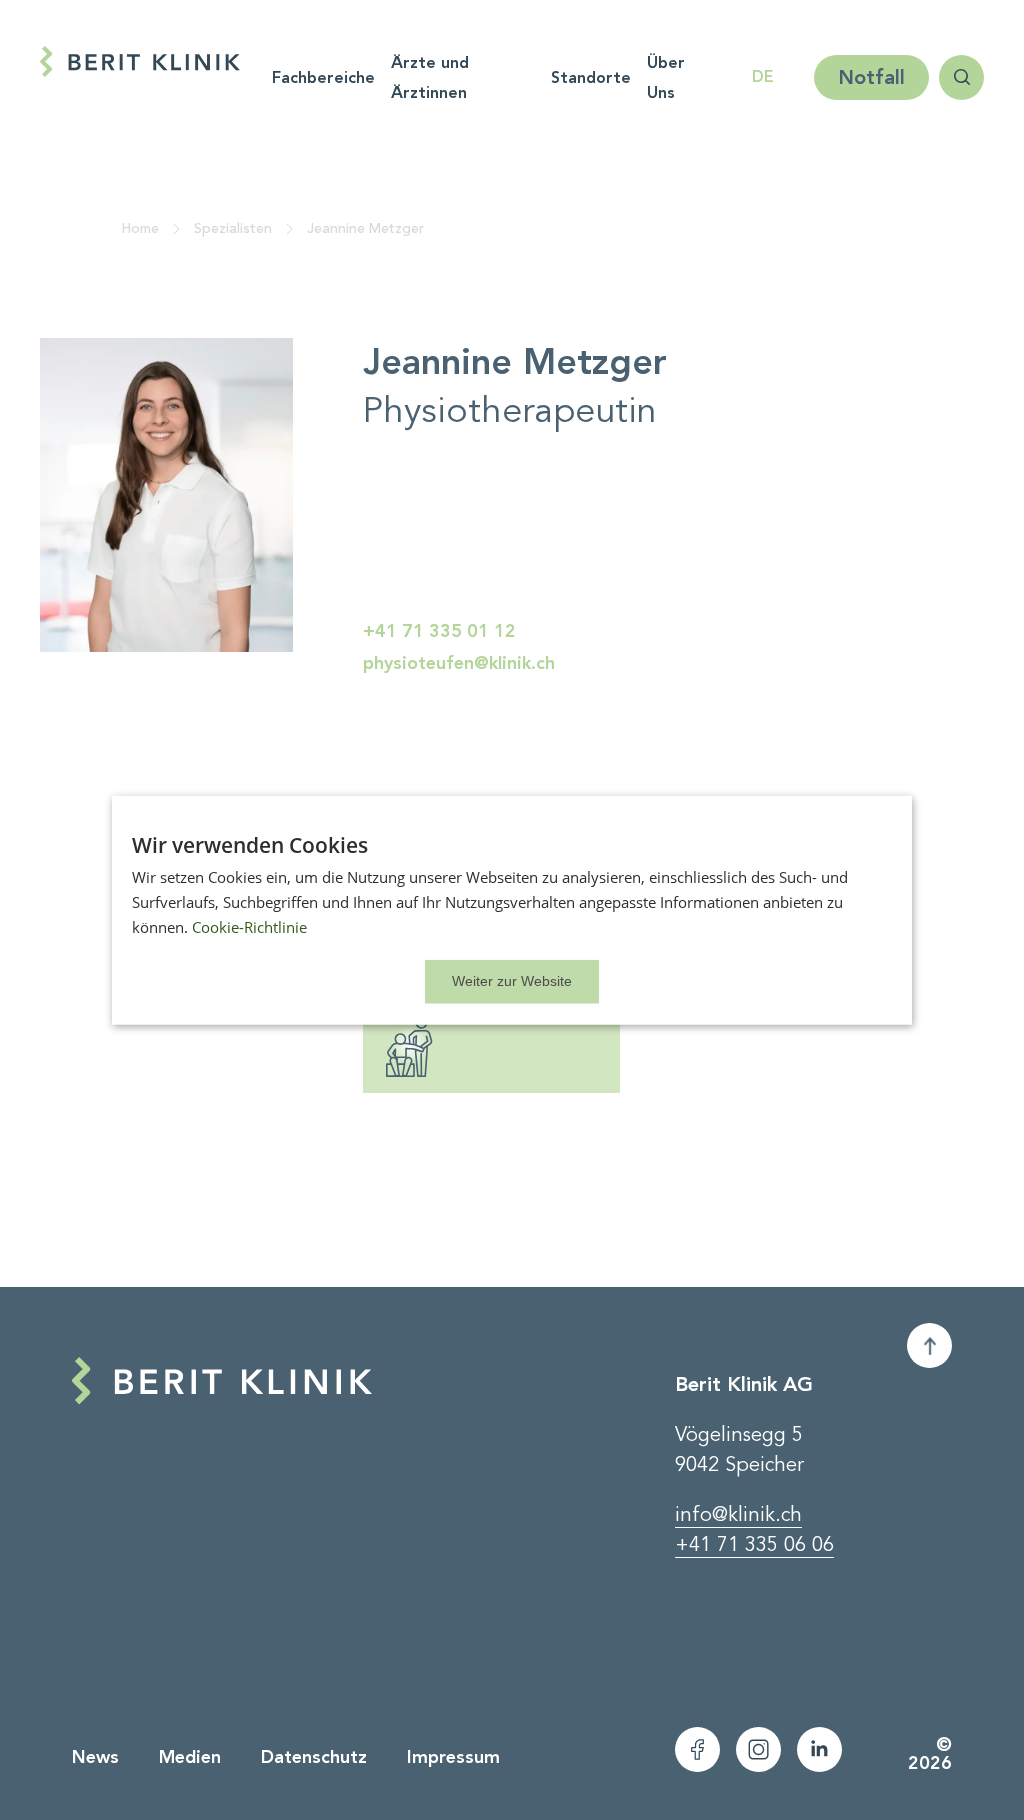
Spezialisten (233, 228)
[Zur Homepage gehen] (140, 61)
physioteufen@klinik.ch (459, 663)
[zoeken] (961, 77)
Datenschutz (314, 1757)
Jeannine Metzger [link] (365, 228)
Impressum (453, 1757)
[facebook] (697, 1749)
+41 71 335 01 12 (439, 631)
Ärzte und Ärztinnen (430, 77)
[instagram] (758, 1749)
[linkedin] (819, 1749)
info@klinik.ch (738, 1515)
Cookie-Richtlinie (249, 927)
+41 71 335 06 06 (754, 1545)
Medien (190, 1757)
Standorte (591, 77)
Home (140, 228)
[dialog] (512, 910)
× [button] (512, 981)
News (95, 1757)
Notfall (871, 77)
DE (763, 76)
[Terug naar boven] (929, 1345)
